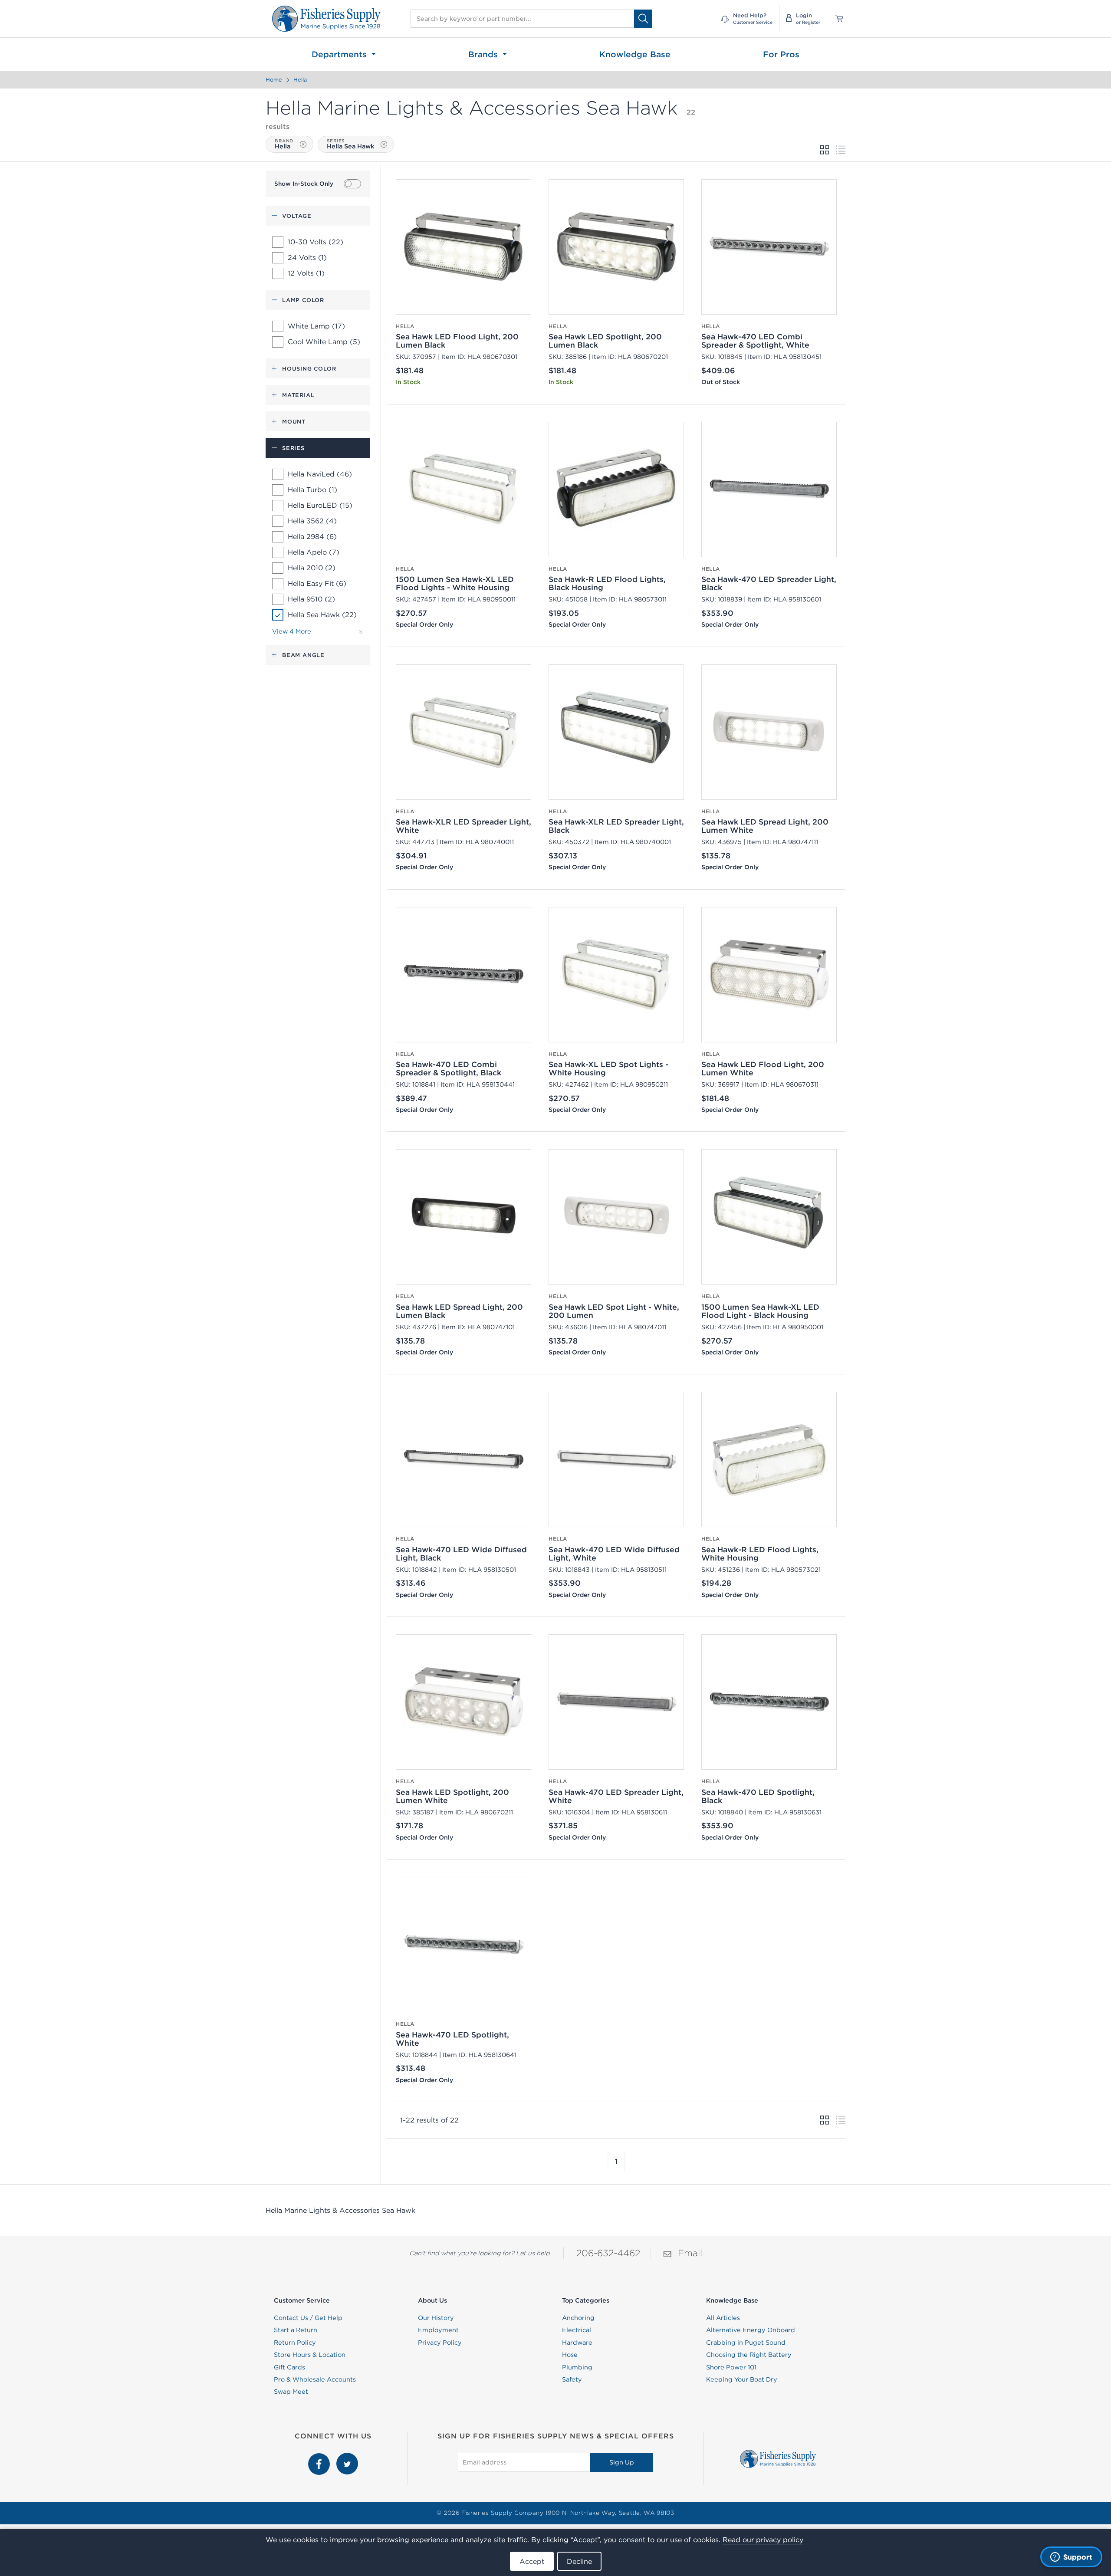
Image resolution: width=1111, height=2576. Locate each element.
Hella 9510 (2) (311, 599)
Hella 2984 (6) (312, 536)
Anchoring (578, 2318)
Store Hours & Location (310, 2355)
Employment (438, 2330)
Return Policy (295, 2343)
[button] (608, 2161)
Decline (579, 2561)
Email (690, 2253)
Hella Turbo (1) (312, 490)
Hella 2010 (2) (312, 568)
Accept (532, 2561)
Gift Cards (289, 2367)
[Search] (643, 18)
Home (274, 80)
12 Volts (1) (306, 273)
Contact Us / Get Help (308, 2318)
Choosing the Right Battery (749, 2355)
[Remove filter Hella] (303, 144)
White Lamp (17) (316, 326)
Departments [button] (340, 54)
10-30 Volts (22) (316, 242)
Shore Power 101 (731, 2367)
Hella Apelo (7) (314, 552)
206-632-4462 (608, 2253)
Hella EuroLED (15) (320, 505)
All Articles (723, 2318)
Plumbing (577, 2367)
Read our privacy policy (763, 2540)
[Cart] (836, 19)
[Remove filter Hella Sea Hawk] (384, 144)
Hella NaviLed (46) (320, 474)
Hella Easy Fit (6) (317, 583)
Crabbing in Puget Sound (746, 2343)
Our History (436, 2318)
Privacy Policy (440, 2343)
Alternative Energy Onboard (751, 2330)
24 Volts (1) (307, 257)
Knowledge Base (635, 54)
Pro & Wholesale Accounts (315, 2379)
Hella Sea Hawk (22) (322, 614)
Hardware (577, 2343)
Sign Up (622, 2462)
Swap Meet (291, 2392)
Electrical (577, 2330)
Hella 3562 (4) (312, 521)
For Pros (781, 54)
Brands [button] (484, 54)
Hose (570, 2355)
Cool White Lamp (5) (324, 342)
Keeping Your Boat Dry (742, 2379)
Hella (300, 80)
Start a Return (296, 2330)
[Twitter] (347, 2458)
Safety (572, 2379)
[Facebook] (320, 2458)
